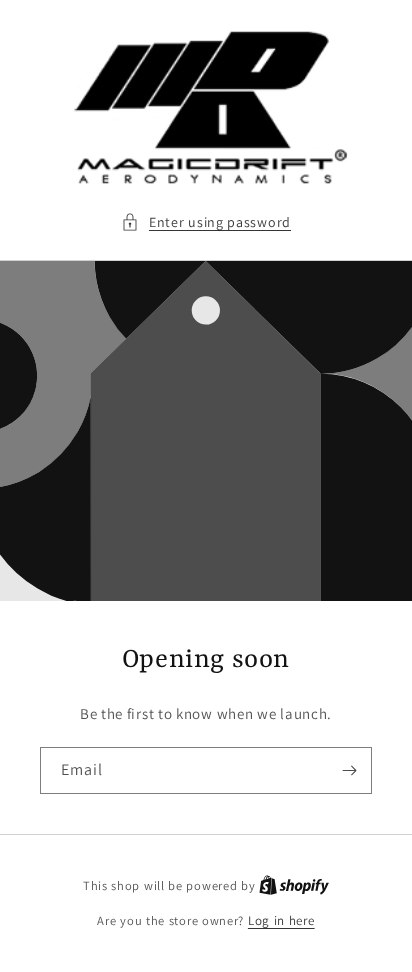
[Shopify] (294, 885)
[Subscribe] (349, 770)
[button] (206, 222)
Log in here (281, 920)
